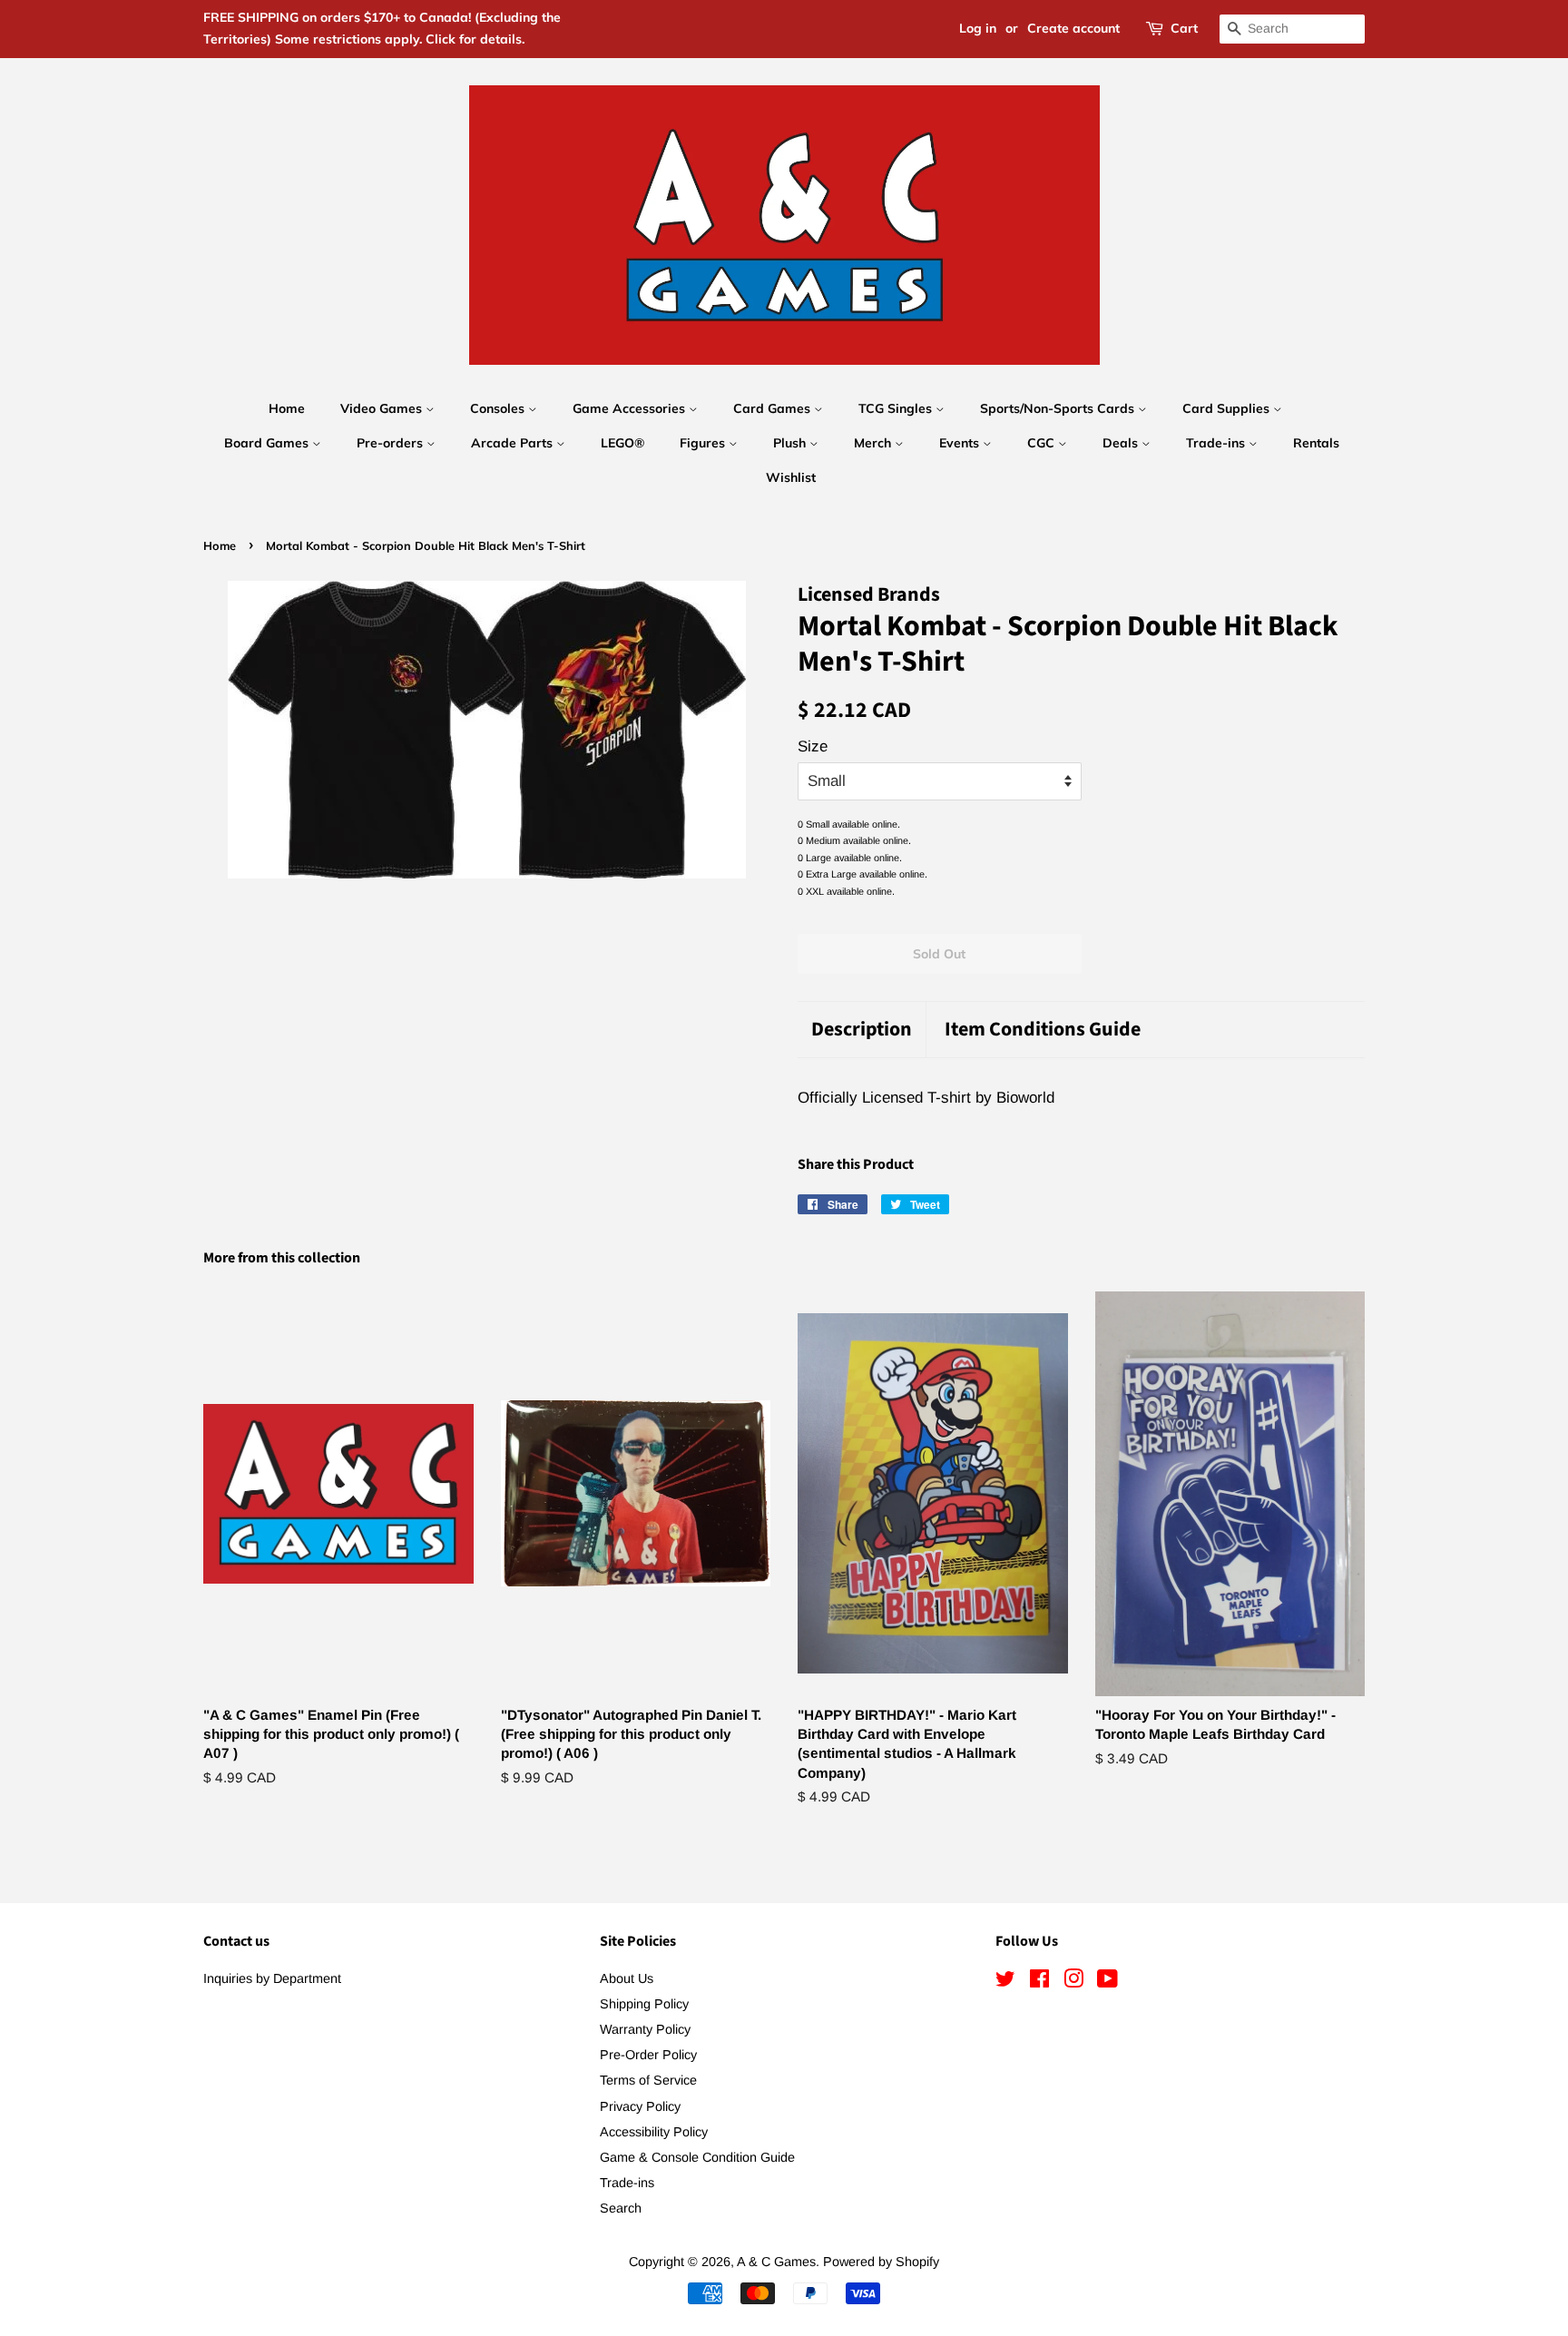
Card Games (774, 408)
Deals (1122, 443)
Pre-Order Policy (648, 2055)
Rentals (1316, 443)
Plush (791, 443)
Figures (704, 443)
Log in (978, 28)
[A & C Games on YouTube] (1107, 1982)
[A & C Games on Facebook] (1039, 1982)
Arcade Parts (514, 443)
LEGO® (622, 443)
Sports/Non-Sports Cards (1059, 408)
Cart (1184, 28)
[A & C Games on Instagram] (1073, 1982)
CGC (1043, 443)
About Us (627, 1978)
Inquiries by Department (272, 1978)
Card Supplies (1228, 408)
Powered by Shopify (881, 2262)
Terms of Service (648, 2080)
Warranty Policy (645, 2029)
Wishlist (791, 477)
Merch (874, 443)
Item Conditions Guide (1043, 1030)
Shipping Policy (644, 2004)
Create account (1073, 28)
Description (862, 1030)
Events (961, 443)
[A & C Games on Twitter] (1005, 1982)
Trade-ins (1217, 443)
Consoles (499, 408)
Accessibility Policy (654, 2132)
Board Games (268, 443)
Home (287, 408)
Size (813, 746)
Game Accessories (631, 408)
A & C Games (776, 2262)
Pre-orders (392, 443)
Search (621, 2208)
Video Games (383, 408)
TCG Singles (897, 408)
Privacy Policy (640, 2106)
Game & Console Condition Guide (697, 2157)
